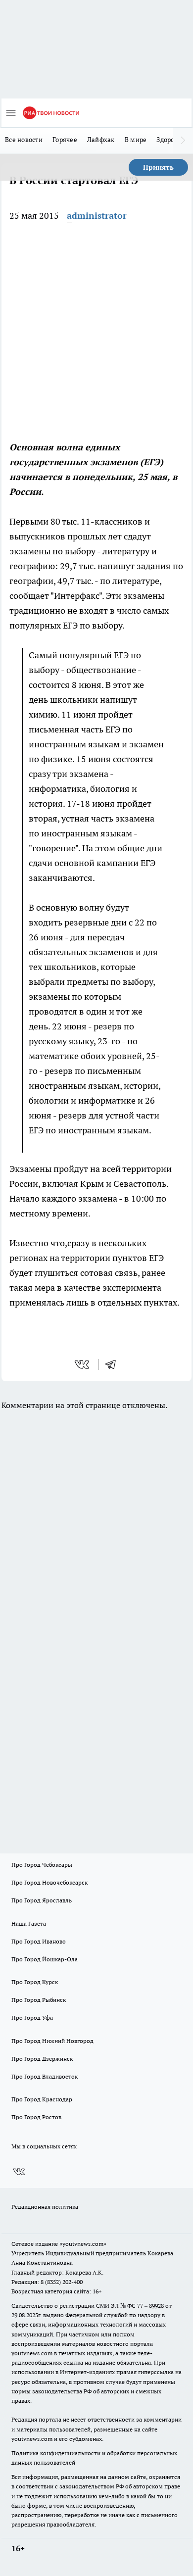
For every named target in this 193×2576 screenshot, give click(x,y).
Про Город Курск (35, 1982)
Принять (158, 167)
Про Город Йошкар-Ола (45, 1959)
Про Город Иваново (39, 1941)
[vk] (83, 1364)
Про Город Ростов (36, 2117)
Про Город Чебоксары (42, 1865)
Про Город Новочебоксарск (49, 1882)
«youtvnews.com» (83, 2244)
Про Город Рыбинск (39, 2000)
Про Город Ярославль (42, 1900)
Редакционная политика (45, 2207)
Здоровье (171, 140)
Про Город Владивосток (45, 2076)
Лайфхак (101, 140)
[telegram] (114, 1364)
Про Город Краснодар (42, 2099)
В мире (136, 140)
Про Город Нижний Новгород (52, 2041)
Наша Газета (29, 1923)
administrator (97, 216)
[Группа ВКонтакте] (19, 2172)
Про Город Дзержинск (42, 2059)
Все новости (24, 140)
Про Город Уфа (32, 2017)
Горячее (65, 140)
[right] (183, 141)
